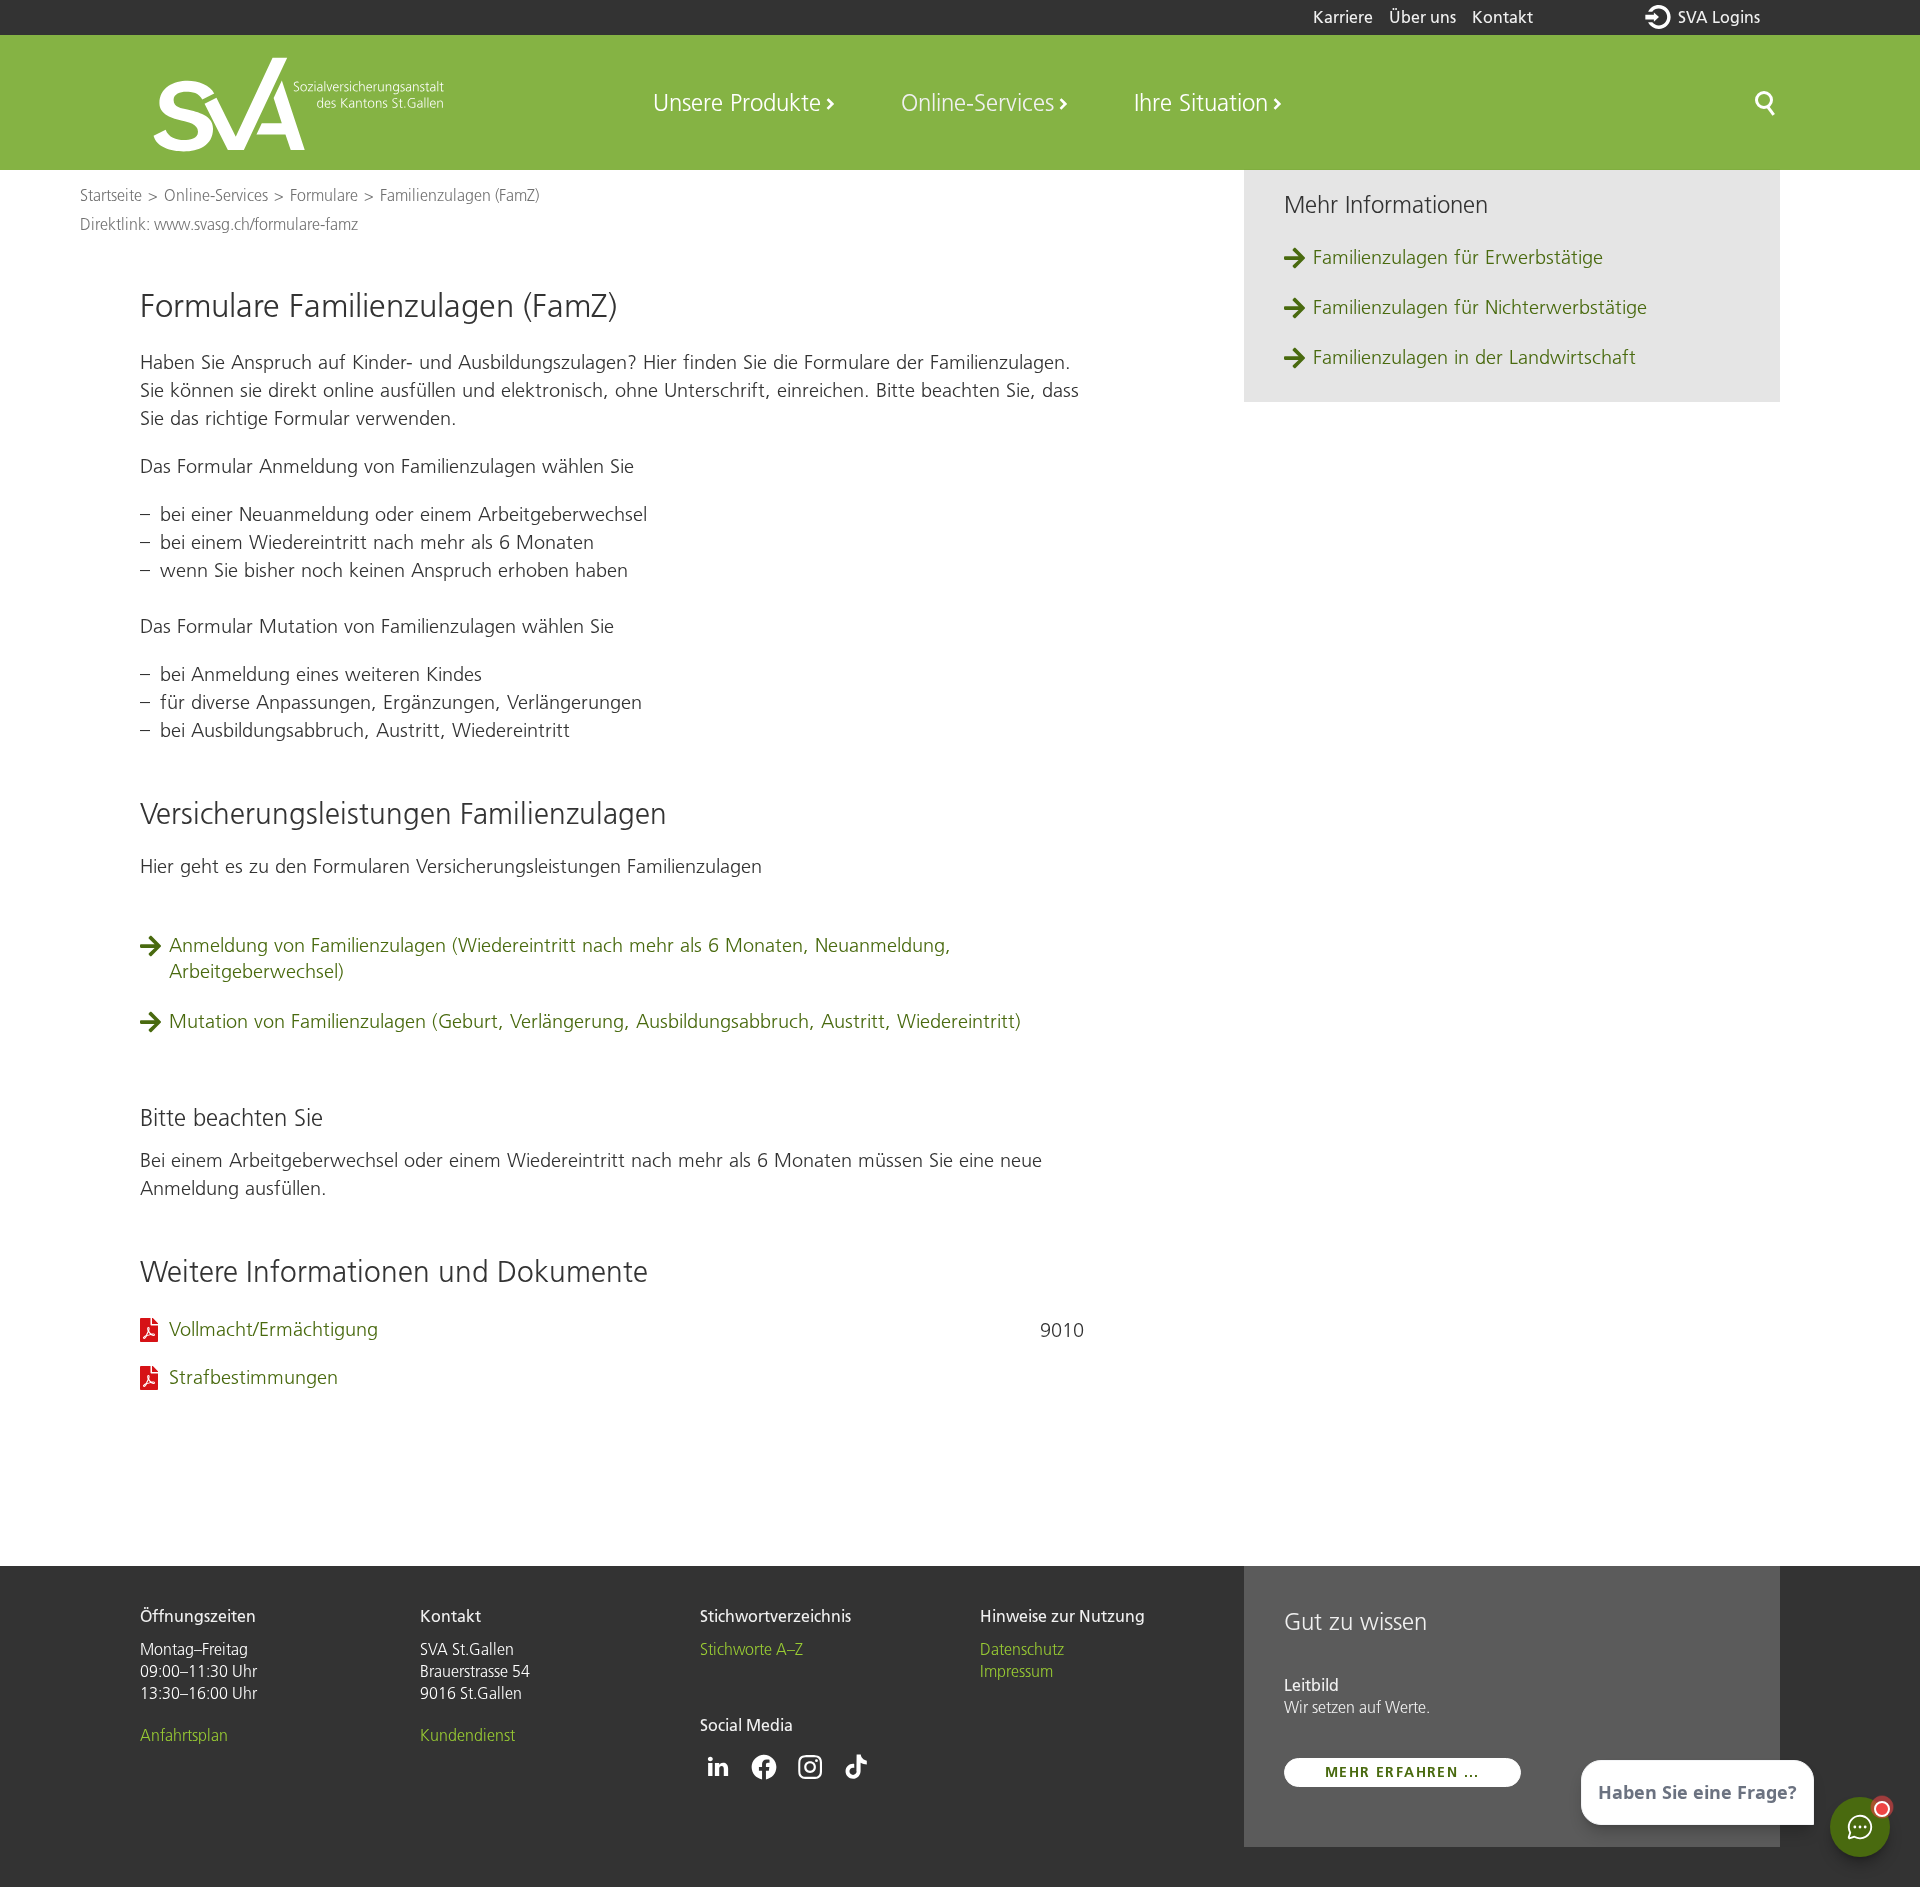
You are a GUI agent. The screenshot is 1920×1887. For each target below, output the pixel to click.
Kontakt (1502, 17)
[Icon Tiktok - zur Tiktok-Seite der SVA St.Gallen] (856, 1767)
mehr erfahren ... (1402, 1772)
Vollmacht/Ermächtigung (273, 1329)
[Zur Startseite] (301, 103)
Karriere (1343, 17)
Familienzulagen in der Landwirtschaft (1474, 357)
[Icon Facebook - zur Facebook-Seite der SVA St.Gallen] (764, 1767)
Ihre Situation (1201, 102)
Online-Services (977, 102)
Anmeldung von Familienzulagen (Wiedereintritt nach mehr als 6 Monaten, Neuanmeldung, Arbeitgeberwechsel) (560, 958)
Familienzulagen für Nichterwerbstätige (1480, 307)
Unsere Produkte (737, 102)
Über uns (1422, 17)
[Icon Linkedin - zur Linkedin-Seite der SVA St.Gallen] (718, 1767)
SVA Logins (1719, 17)
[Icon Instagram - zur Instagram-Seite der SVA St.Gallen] (810, 1767)
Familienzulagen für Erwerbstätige (1458, 257)
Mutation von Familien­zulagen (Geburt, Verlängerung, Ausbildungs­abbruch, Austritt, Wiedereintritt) (595, 1021)
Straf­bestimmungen (253, 1377)
